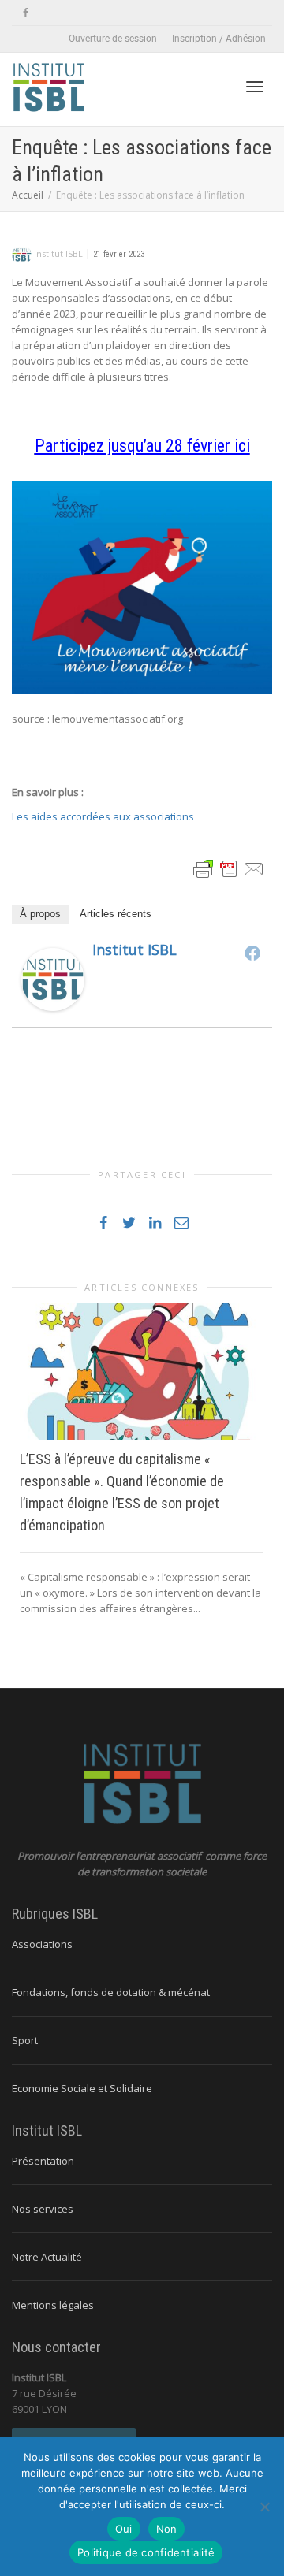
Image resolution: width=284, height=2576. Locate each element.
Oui (124, 2529)
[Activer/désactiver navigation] (255, 87)
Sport (25, 2040)
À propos (40, 914)
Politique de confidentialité (146, 2552)
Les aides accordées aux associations (103, 816)
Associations (42, 1944)
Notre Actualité (47, 2257)
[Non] (264, 2507)
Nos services (43, 2209)
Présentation (43, 2161)
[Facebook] (26, 13)
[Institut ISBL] (53, 979)
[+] (142, 1372)
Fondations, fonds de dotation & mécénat (111, 1992)
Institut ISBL (135, 950)
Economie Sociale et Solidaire (82, 2088)
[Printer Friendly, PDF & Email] (229, 868)
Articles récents (116, 914)
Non (167, 2529)
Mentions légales (53, 2305)
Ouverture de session (113, 39)
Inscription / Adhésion (219, 39)
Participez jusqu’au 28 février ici (142, 446)
